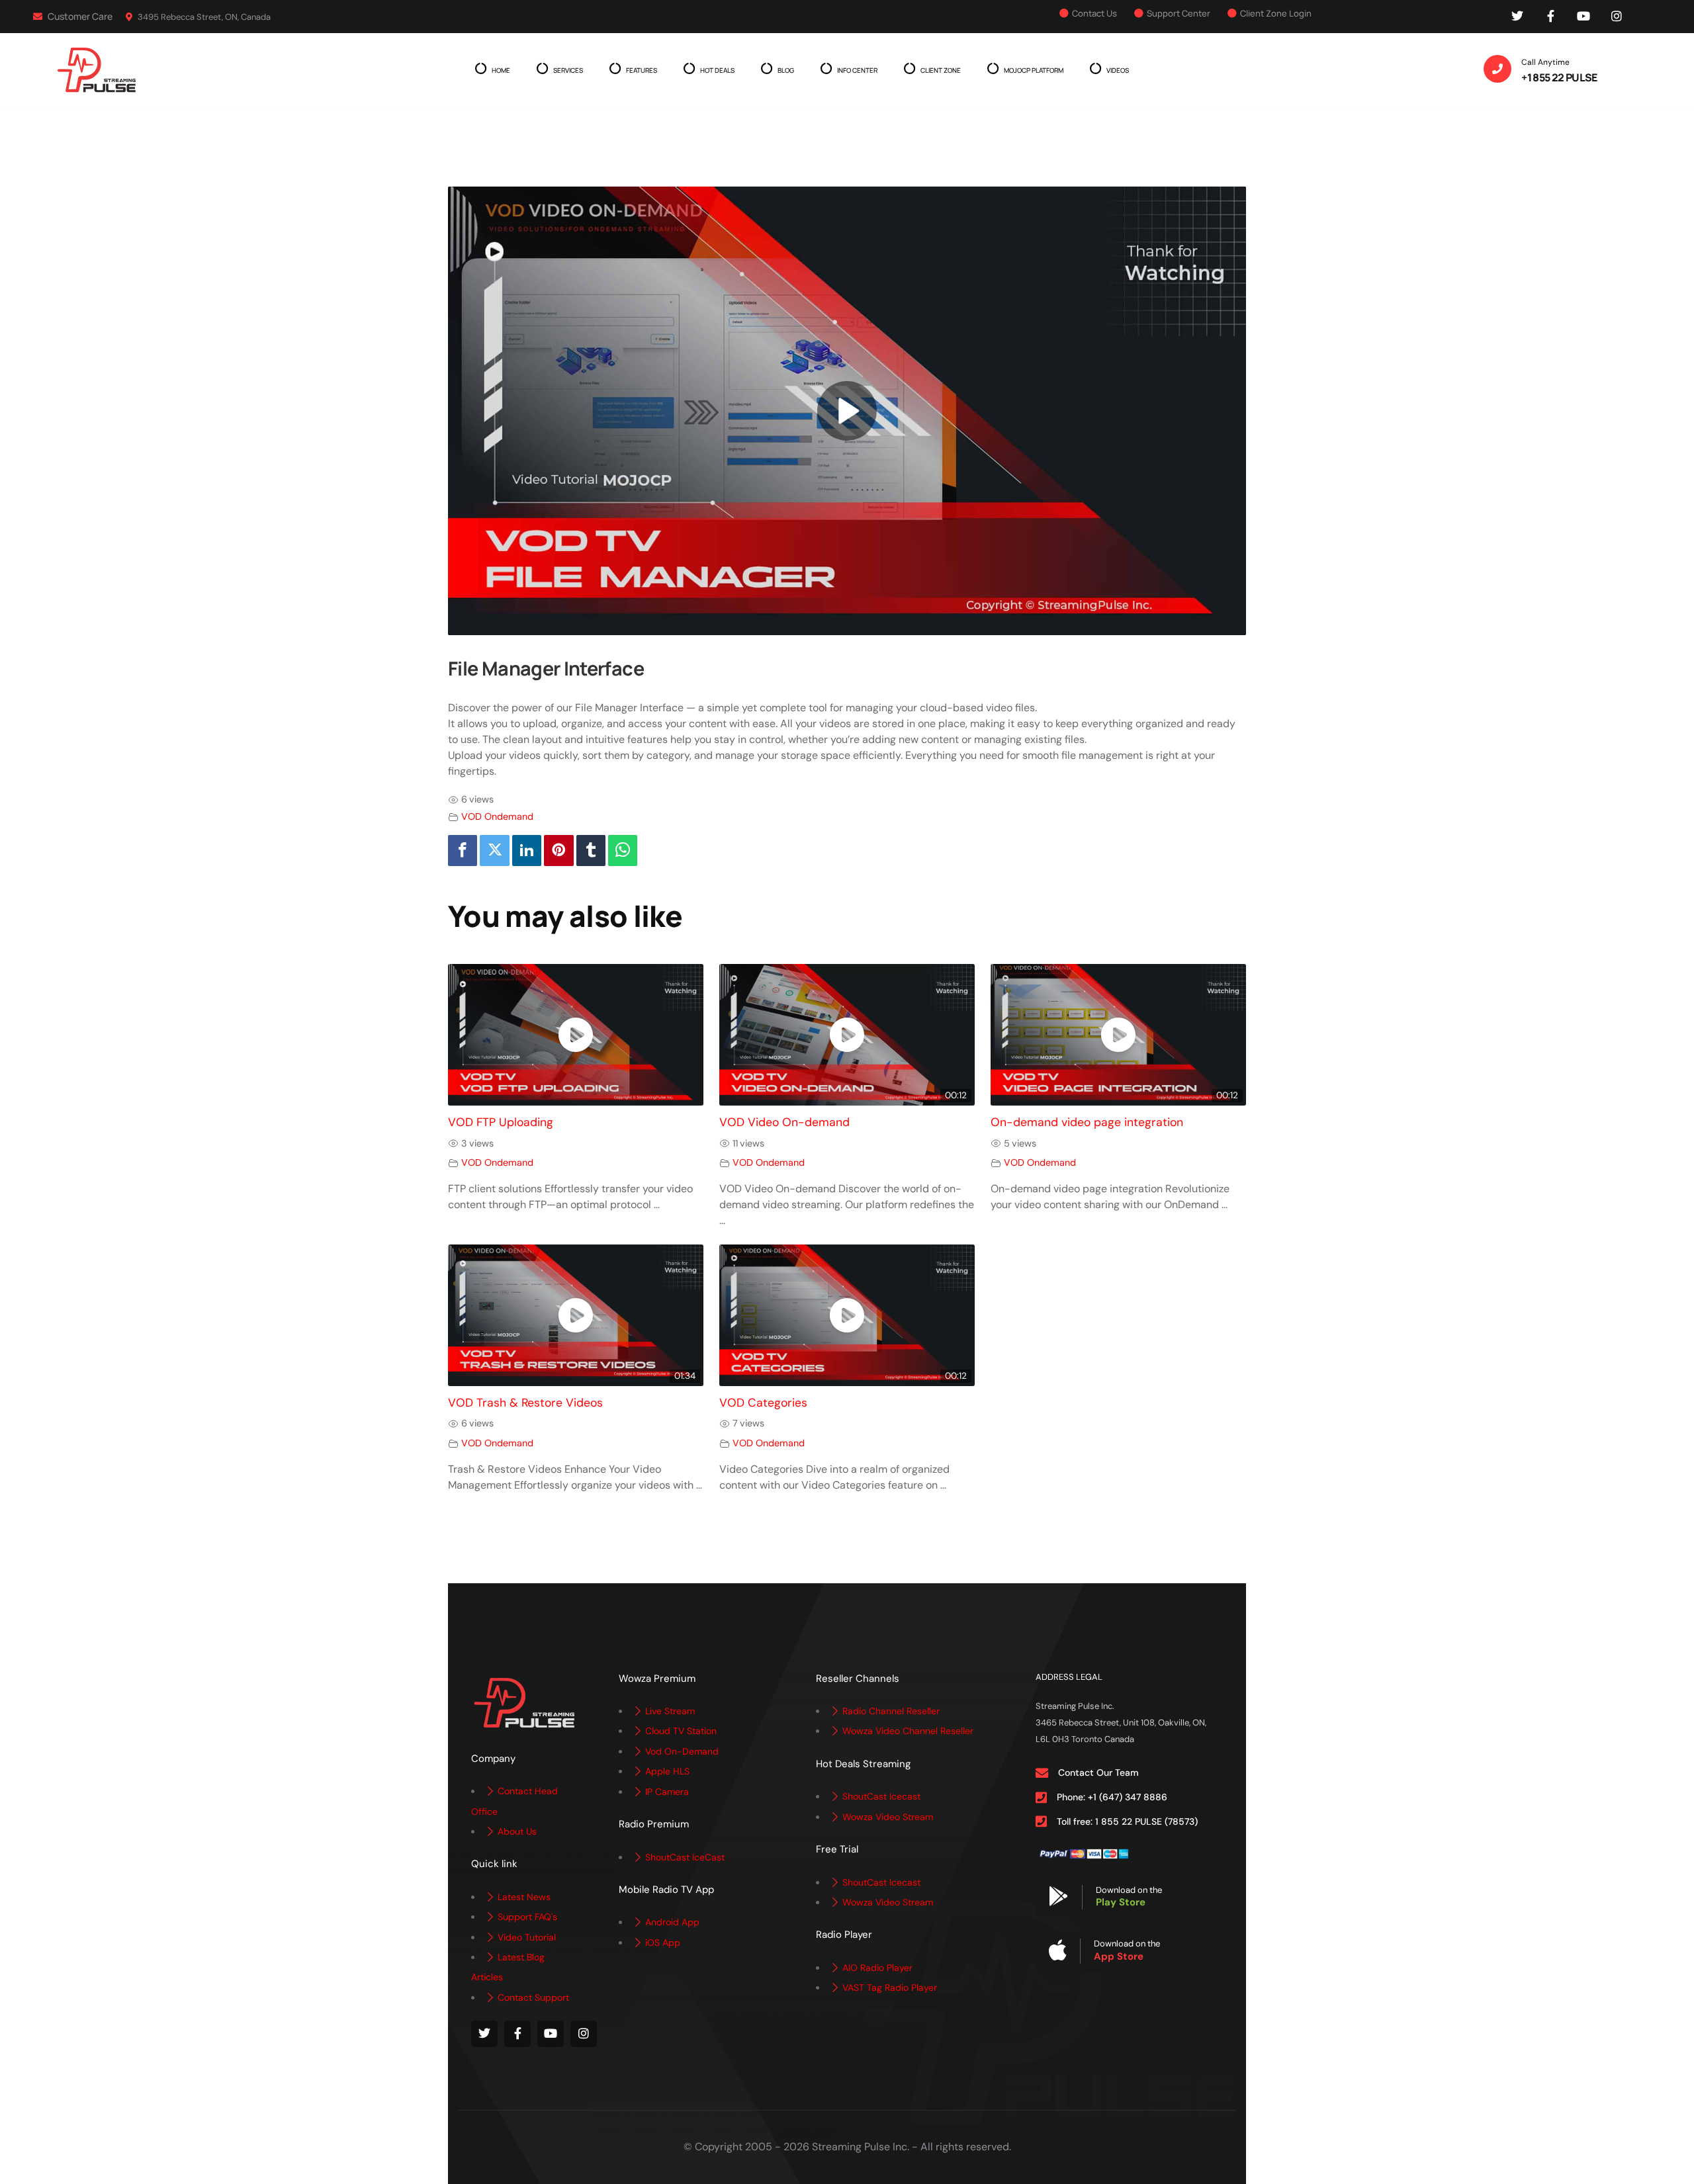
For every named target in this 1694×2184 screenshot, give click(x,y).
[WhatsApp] (623, 851)
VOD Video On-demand (784, 1122)
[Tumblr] (591, 851)
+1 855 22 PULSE (1559, 77)
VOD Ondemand (497, 816)
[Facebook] (463, 851)
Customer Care (79, 16)
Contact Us (1094, 13)
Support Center (1179, 13)
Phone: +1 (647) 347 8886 (1112, 1797)
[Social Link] (1517, 17)
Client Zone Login (1276, 13)
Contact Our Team (1098, 1772)
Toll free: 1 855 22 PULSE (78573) (1127, 1821)
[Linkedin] (527, 851)
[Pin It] (558, 851)
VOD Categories (763, 1403)
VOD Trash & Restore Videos (525, 1403)
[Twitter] (494, 851)
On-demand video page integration (1087, 1122)
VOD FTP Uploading (501, 1122)
